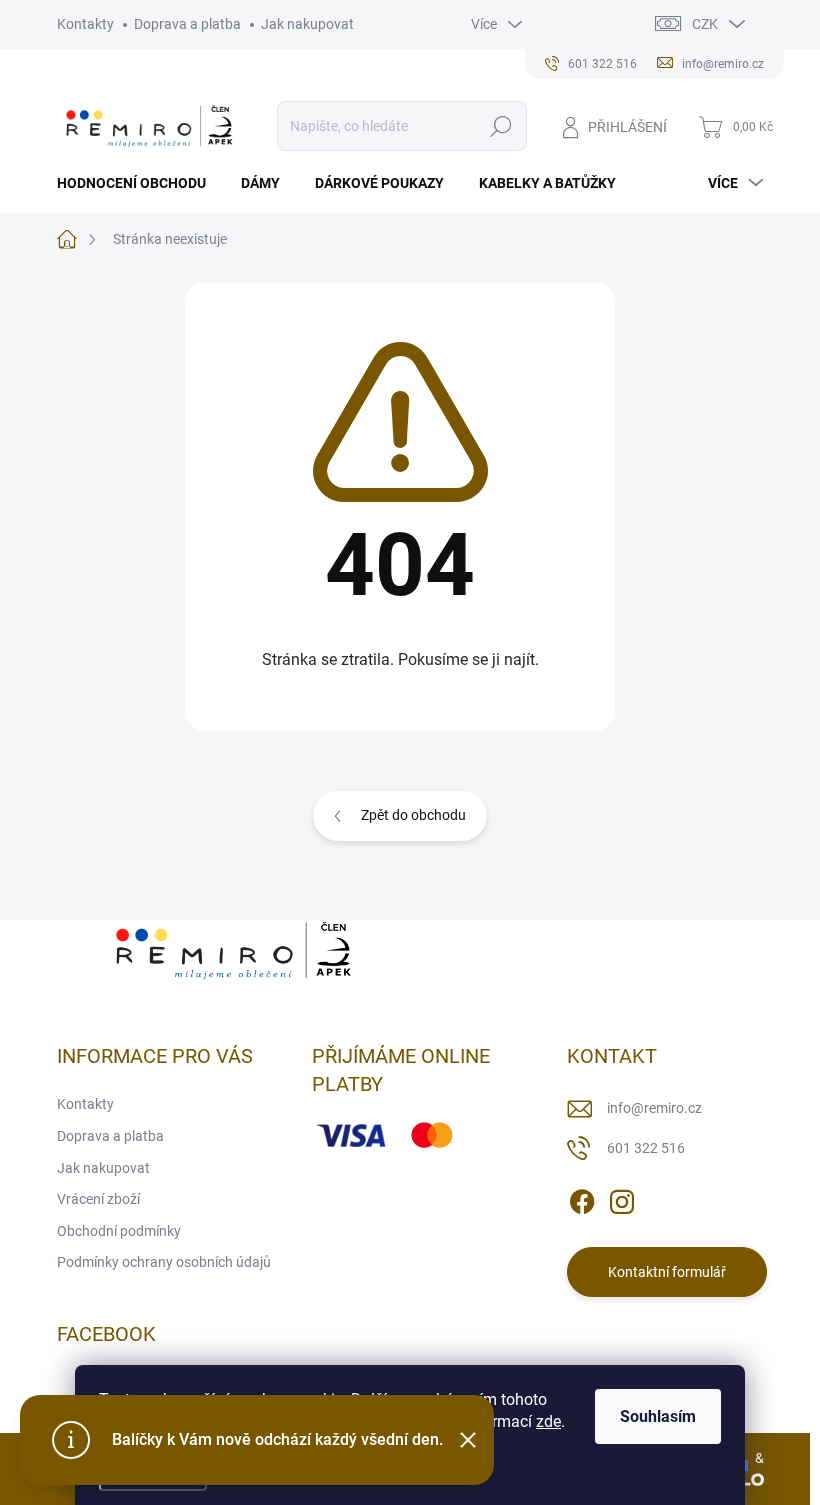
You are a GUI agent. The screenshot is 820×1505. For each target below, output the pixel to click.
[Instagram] (622, 1199)
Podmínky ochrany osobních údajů (164, 1262)
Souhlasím (658, 1416)
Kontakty (85, 24)
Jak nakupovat (307, 24)
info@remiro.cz (654, 1108)
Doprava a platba (187, 24)
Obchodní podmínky (119, 1231)
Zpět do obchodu (413, 815)
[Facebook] (582, 1199)
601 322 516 (646, 1148)
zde (548, 1421)
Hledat (500, 126)
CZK (705, 24)
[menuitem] (139, 183)
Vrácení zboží (98, 1199)
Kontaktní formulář (667, 1272)
